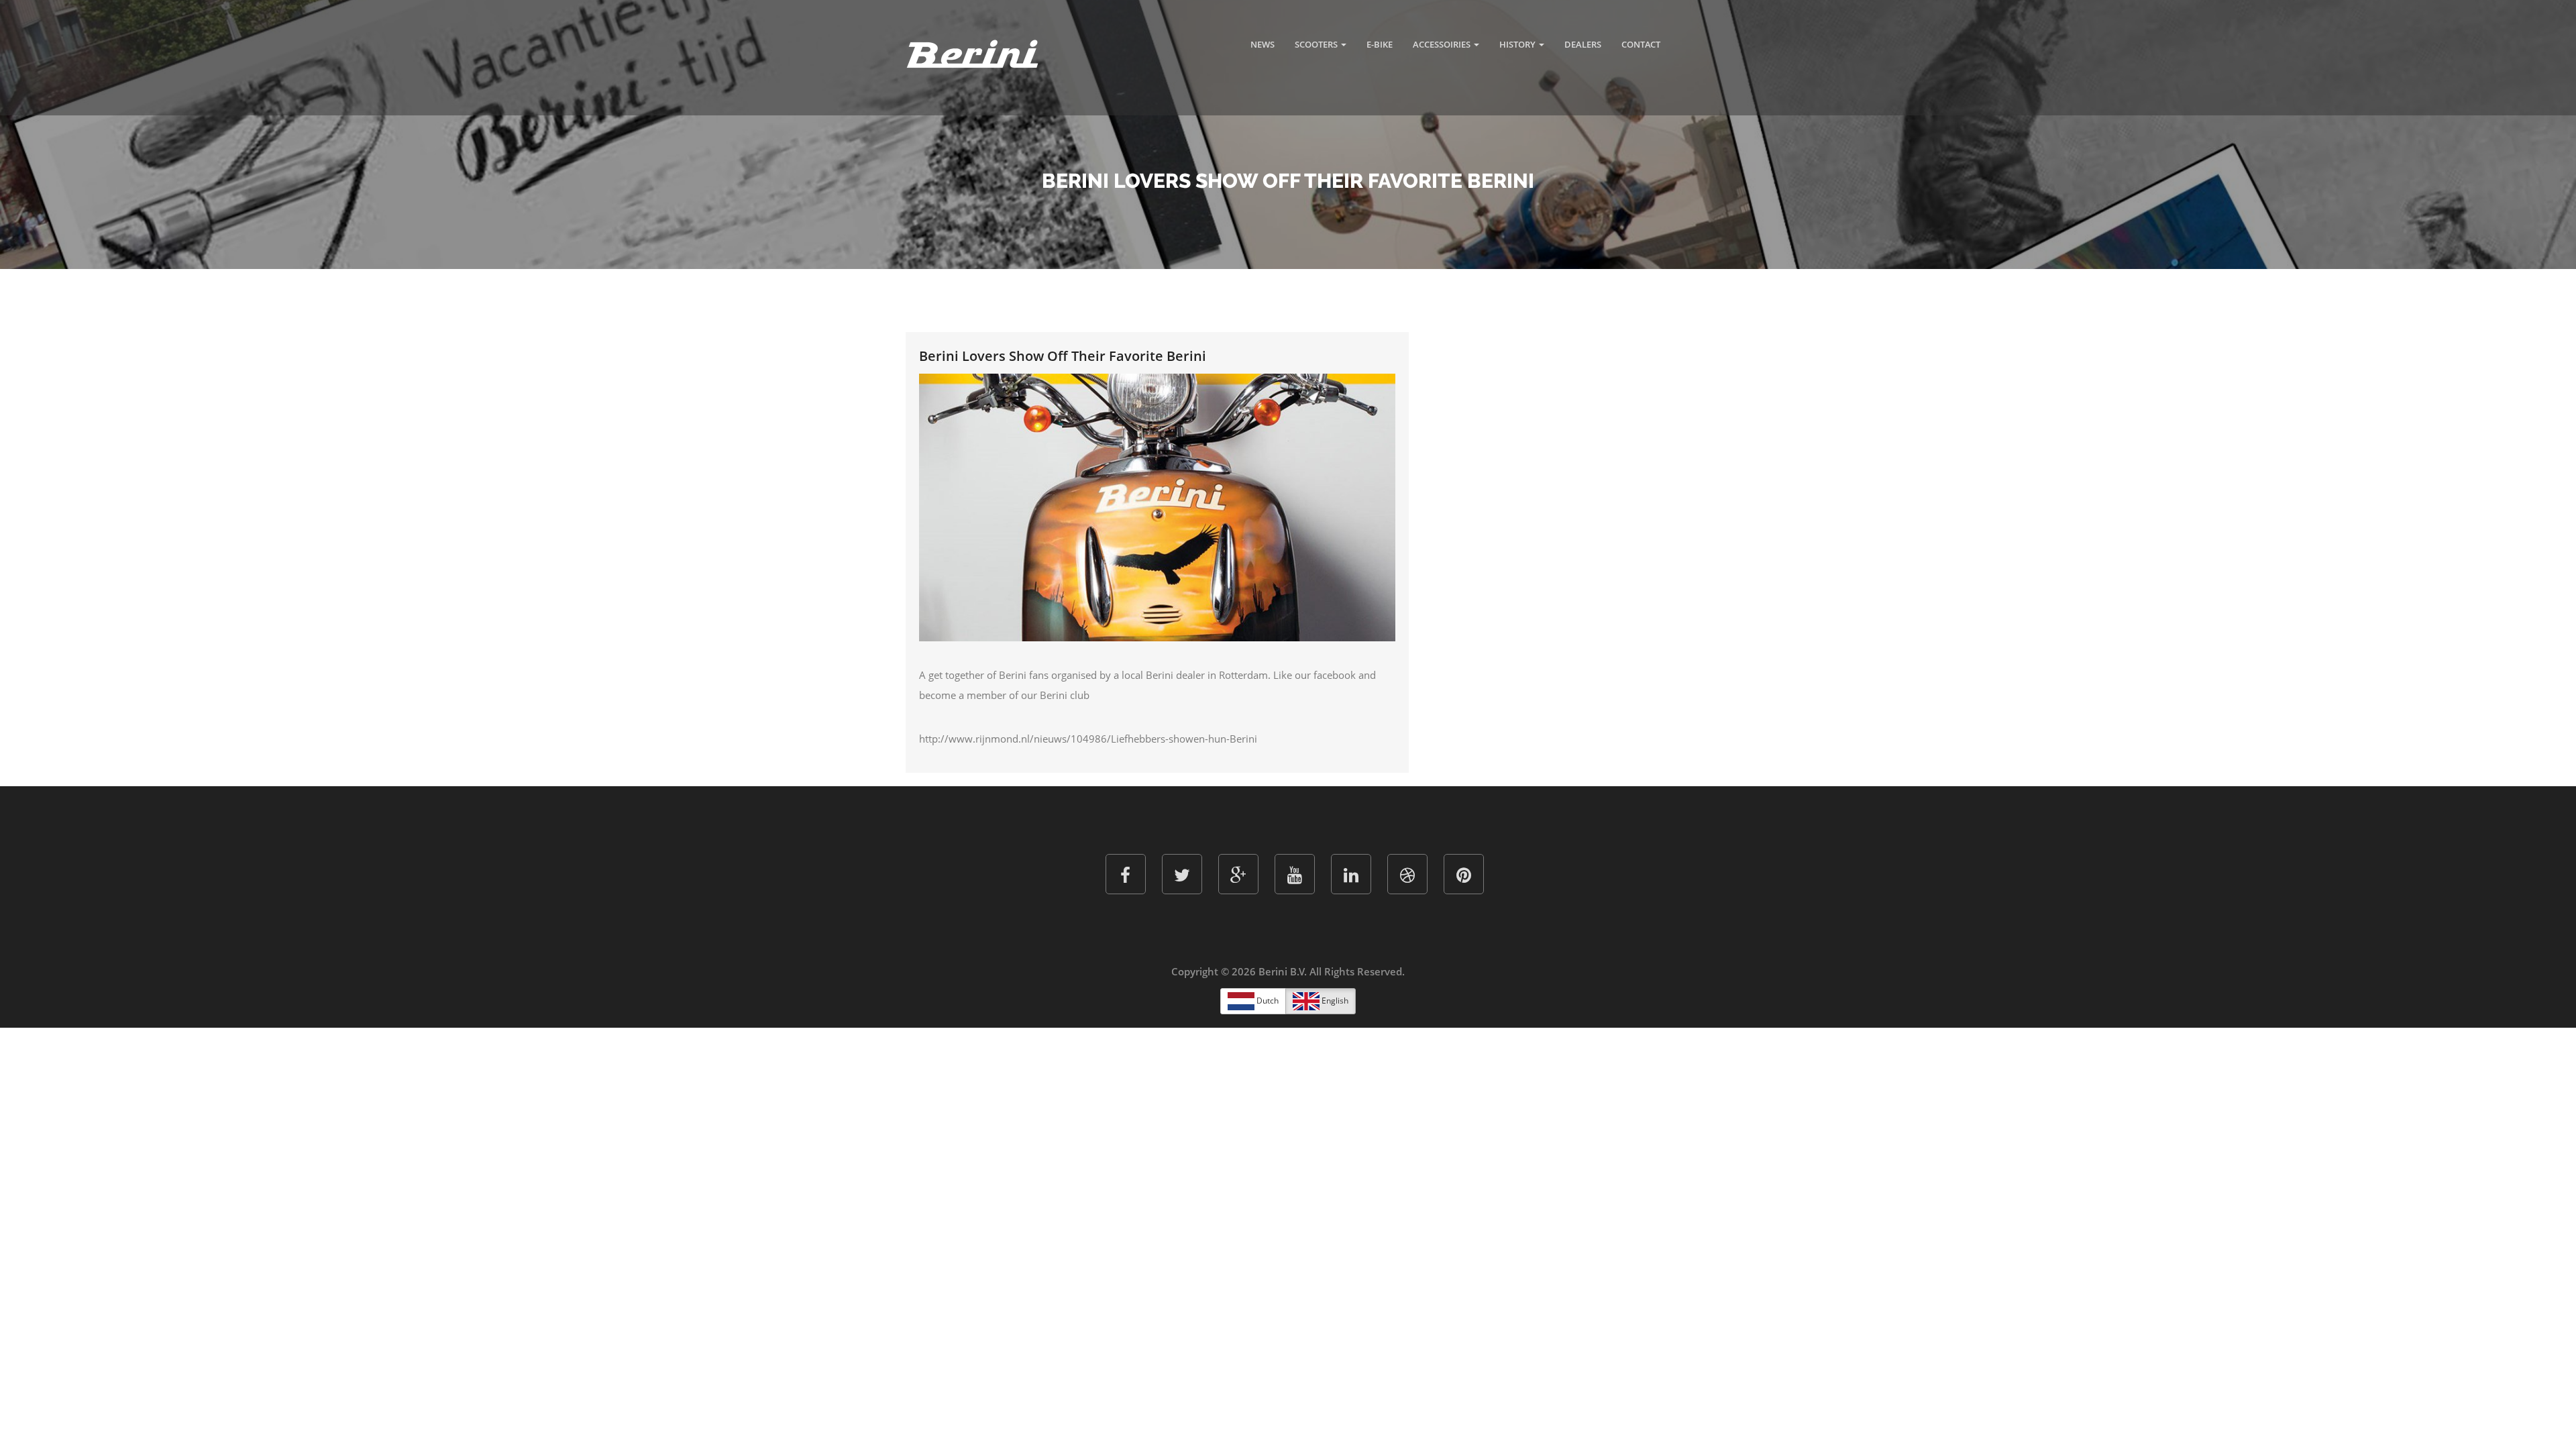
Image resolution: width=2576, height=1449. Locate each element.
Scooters (1317, 44)
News (1263, 44)
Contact (1641, 44)
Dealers (1583, 44)
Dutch (1267, 1001)
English (1334, 1001)
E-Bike (1380, 44)
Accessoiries (1443, 44)
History (1518, 44)
